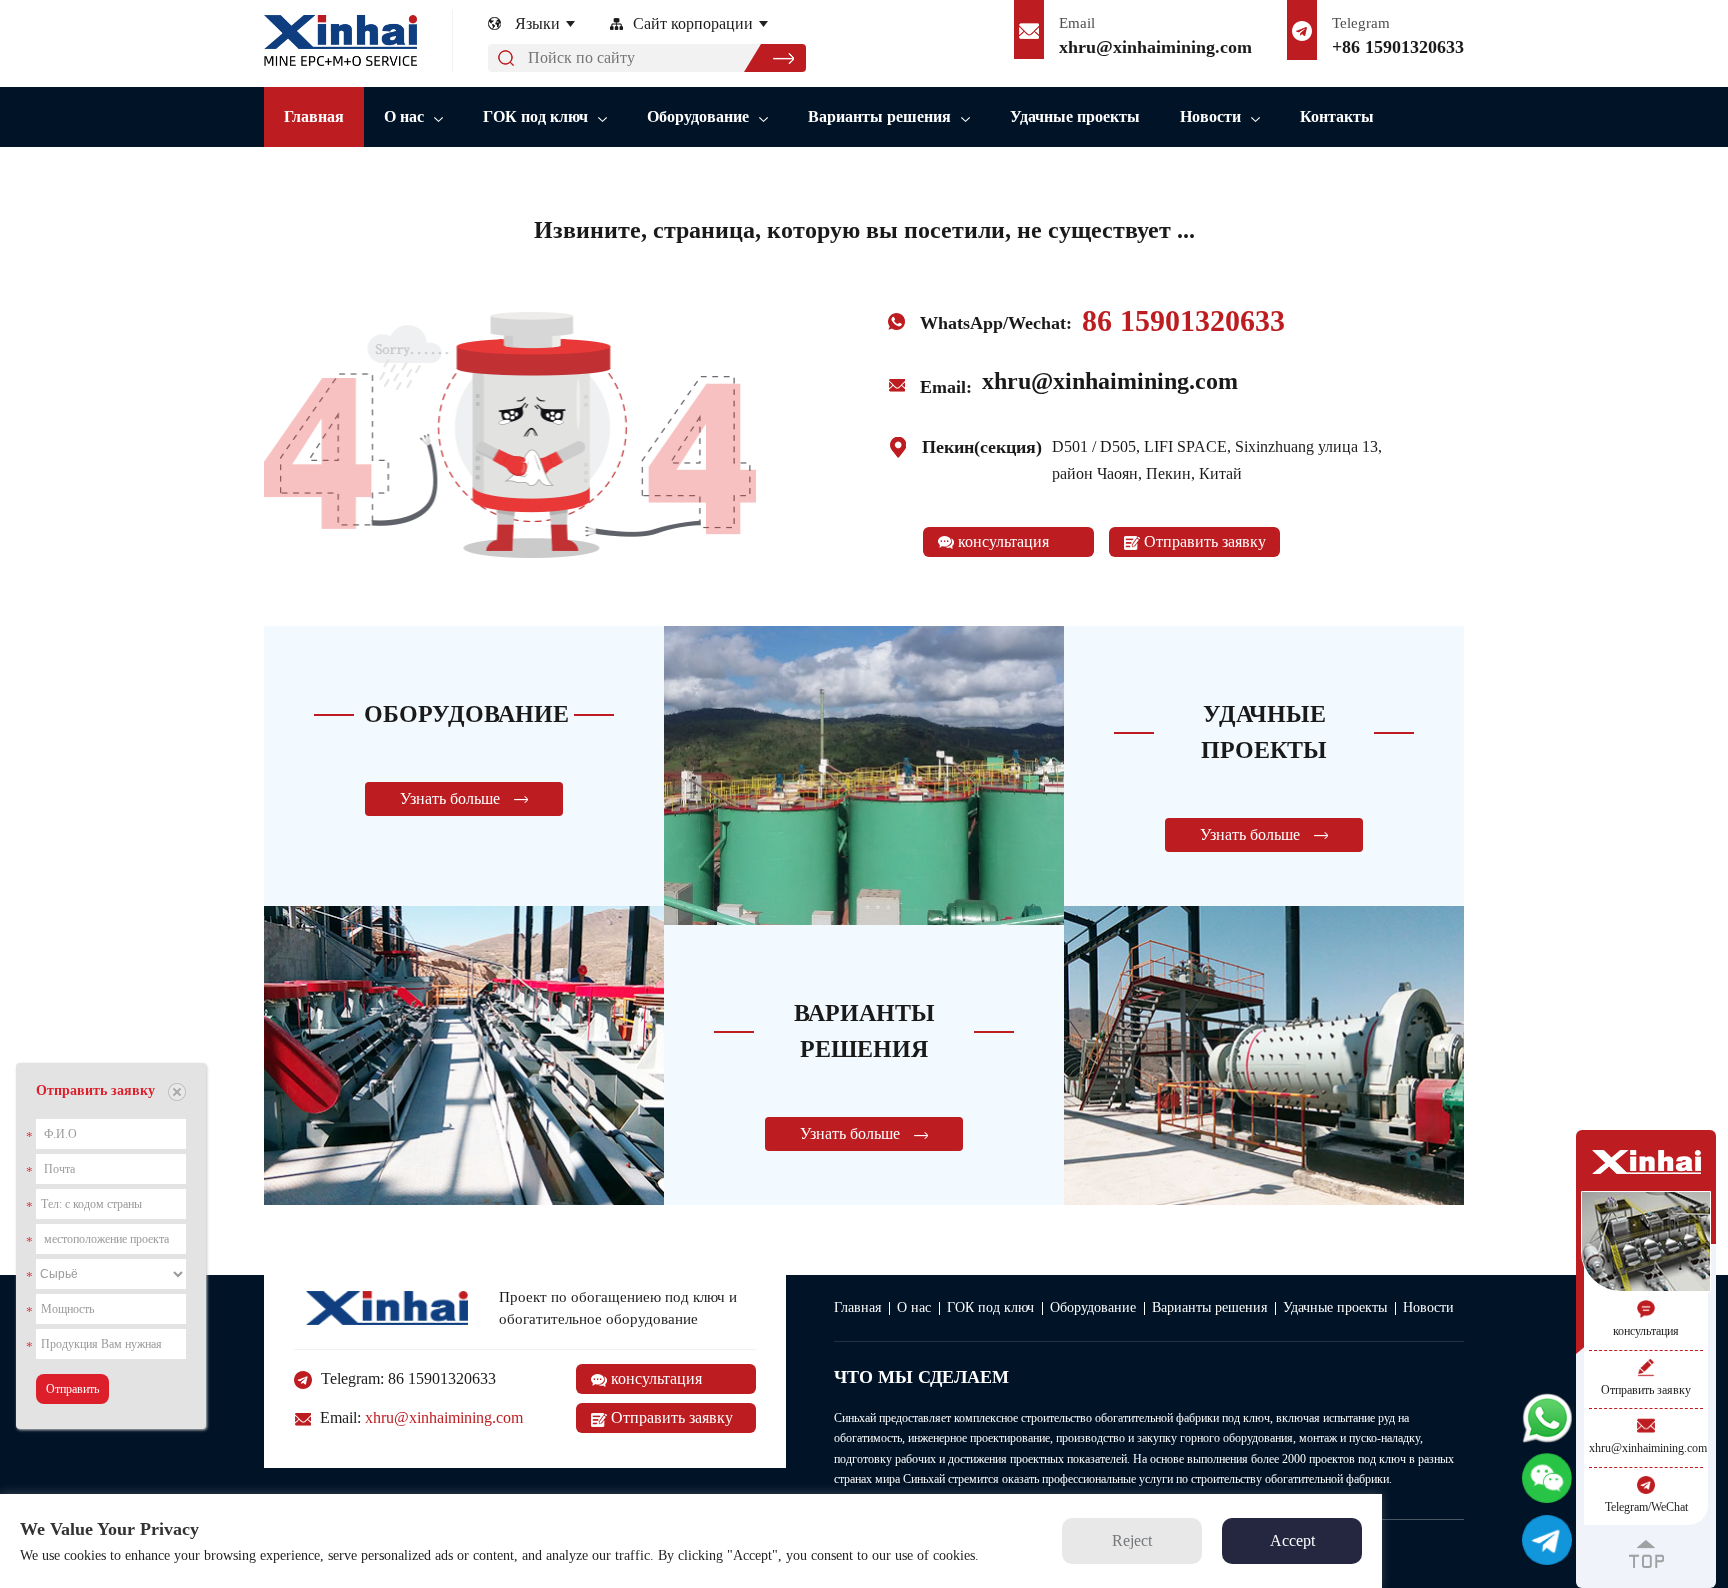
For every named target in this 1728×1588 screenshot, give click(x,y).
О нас (404, 116)
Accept (1292, 1540)
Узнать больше (452, 798)
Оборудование (698, 116)
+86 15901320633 (1398, 47)
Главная (314, 116)
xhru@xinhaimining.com (1155, 47)
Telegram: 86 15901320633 (406, 1378)
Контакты (1337, 116)
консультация (1001, 541)
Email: (419, 1417)
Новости (1210, 116)
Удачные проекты (1075, 116)
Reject (1132, 1540)
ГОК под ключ (535, 116)
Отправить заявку (1203, 541)
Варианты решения (879, 116)
